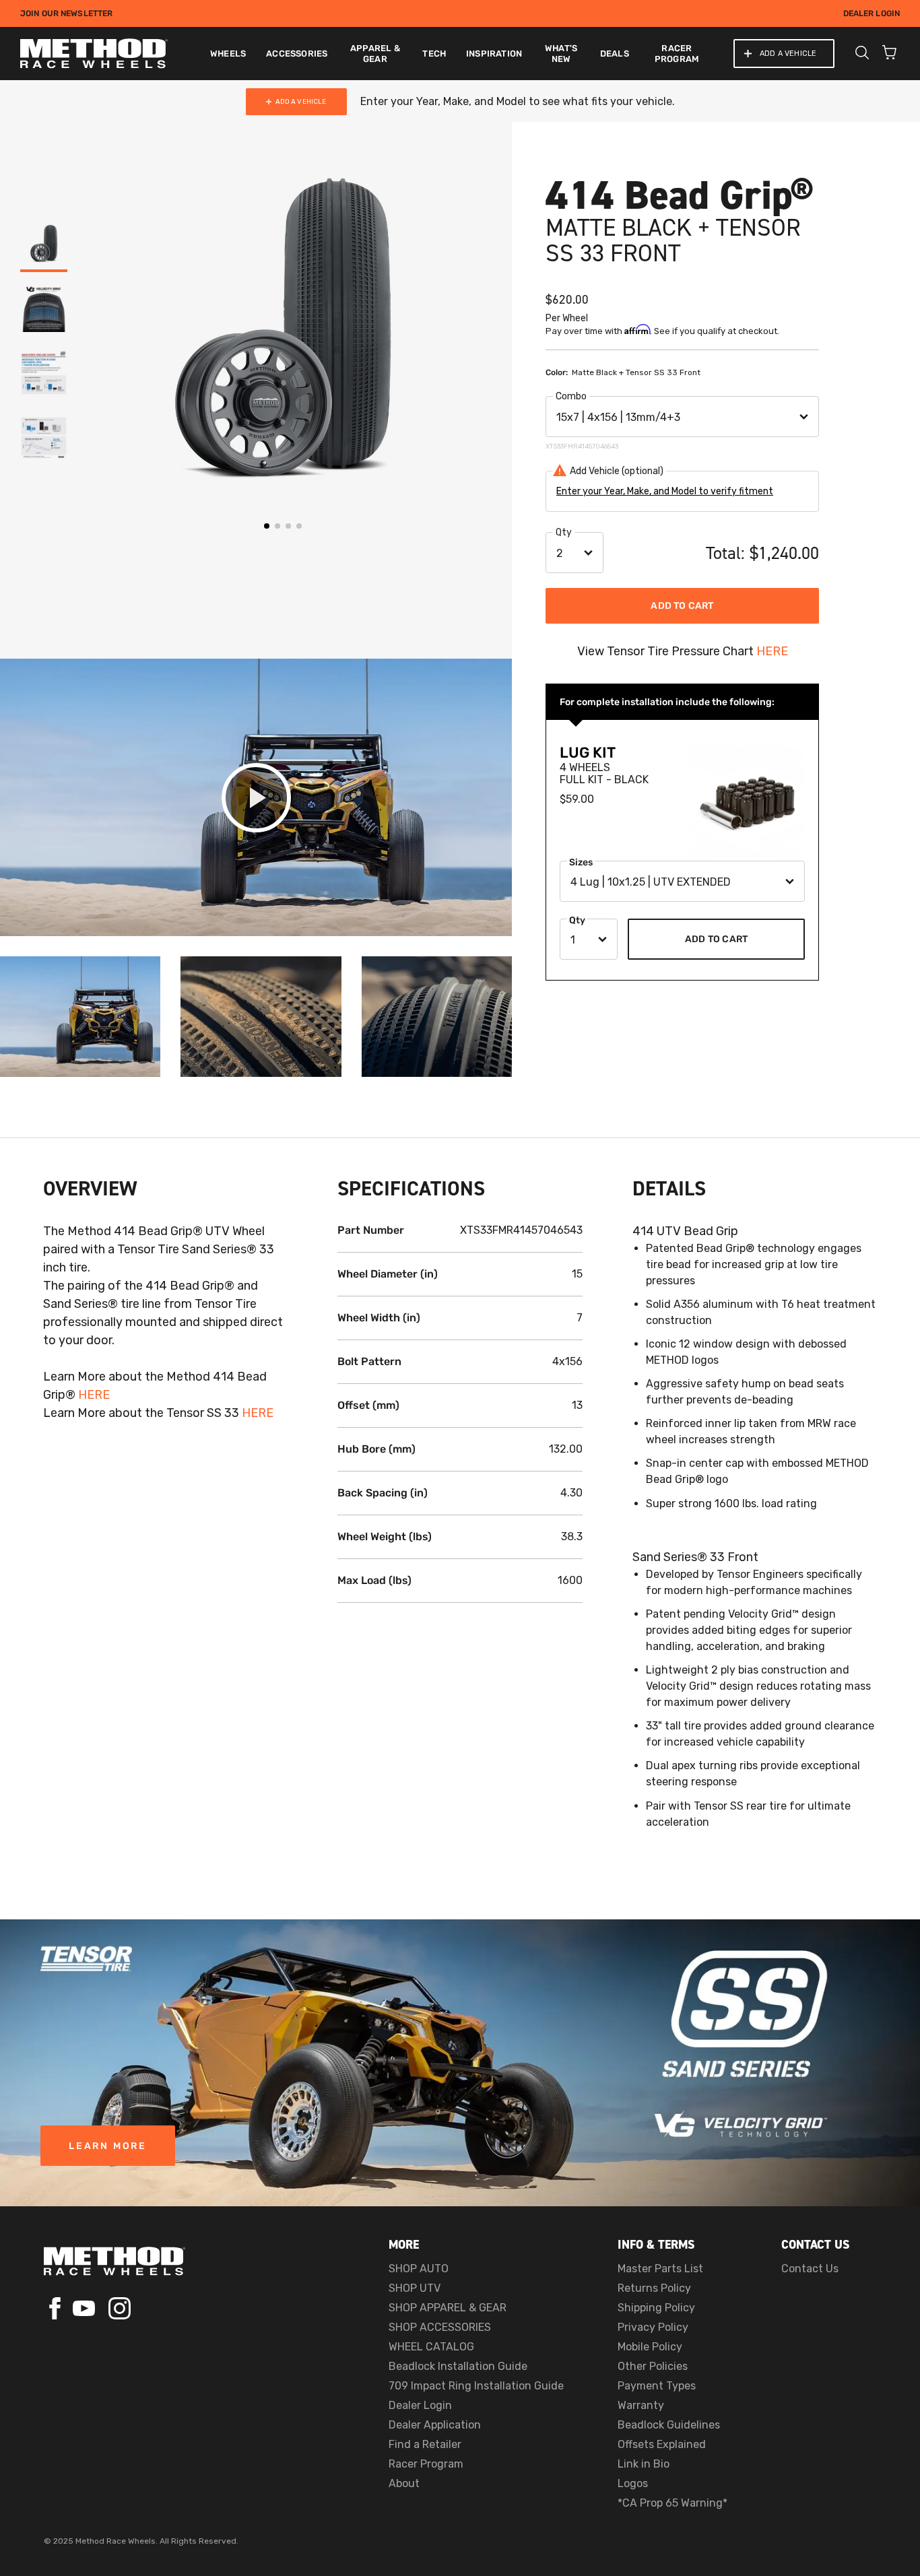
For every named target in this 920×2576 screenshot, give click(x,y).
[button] (89, 340)
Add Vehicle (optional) (617, 471)
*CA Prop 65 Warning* (672, 2503)
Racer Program (426, 2464)
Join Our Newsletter (66, 13)
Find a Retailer (425, 2444)
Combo (571, 396)
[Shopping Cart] (889, 54)
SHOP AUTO (419, 2269)
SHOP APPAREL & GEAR (448, 2308)
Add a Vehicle (788, 54)
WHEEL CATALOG (431, 2347)
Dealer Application (435, 2425)
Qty (564, 532)
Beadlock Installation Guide (458, 2366)
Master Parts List (660, 2269)
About (404, 2483)
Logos (633, 2483)
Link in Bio (644, 2464)
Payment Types (657, 2386)
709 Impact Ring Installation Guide (476, 2386)
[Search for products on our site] (862, 54)
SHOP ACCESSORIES (440, 2327)
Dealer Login (872, 13)
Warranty (641, 2405)
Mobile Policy (650, 2347)
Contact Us (810, 2269)
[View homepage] (114, 2261)
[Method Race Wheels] (94, 54)
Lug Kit (588, 753)
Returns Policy (654, 2288)
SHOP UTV (415, 2288)
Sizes (581, 862)
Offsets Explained (662, 2444)
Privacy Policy (653, 2327)
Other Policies (653, 2366)
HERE (772, 651)
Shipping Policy (656, 2308)
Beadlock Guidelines (669, 2425)
